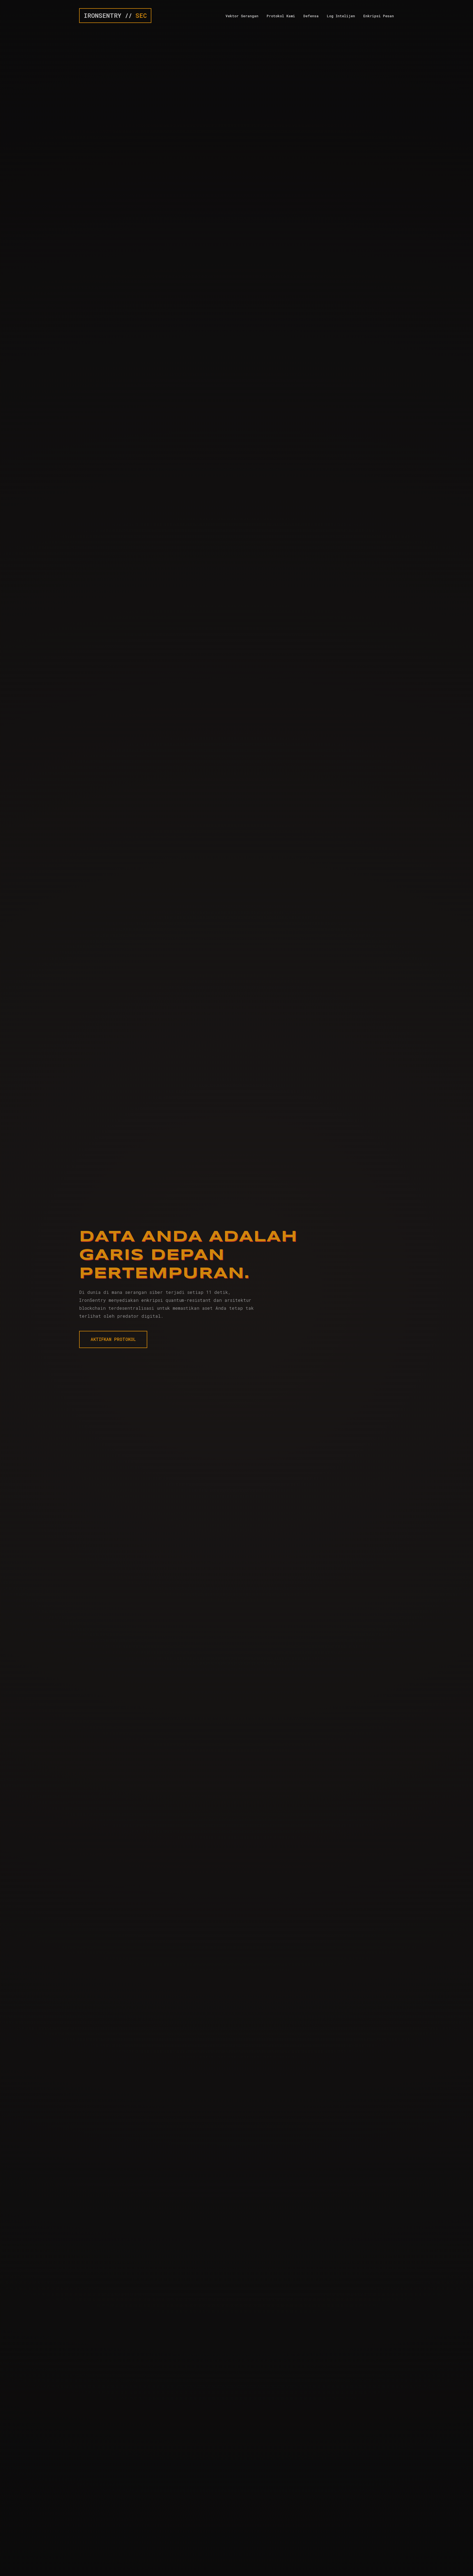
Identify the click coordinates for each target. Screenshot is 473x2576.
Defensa (311, 16)
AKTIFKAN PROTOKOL (113, 1339)
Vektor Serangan (242, 16)
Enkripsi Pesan (379, 16)
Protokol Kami (281, 16)
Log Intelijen (341, 16)
